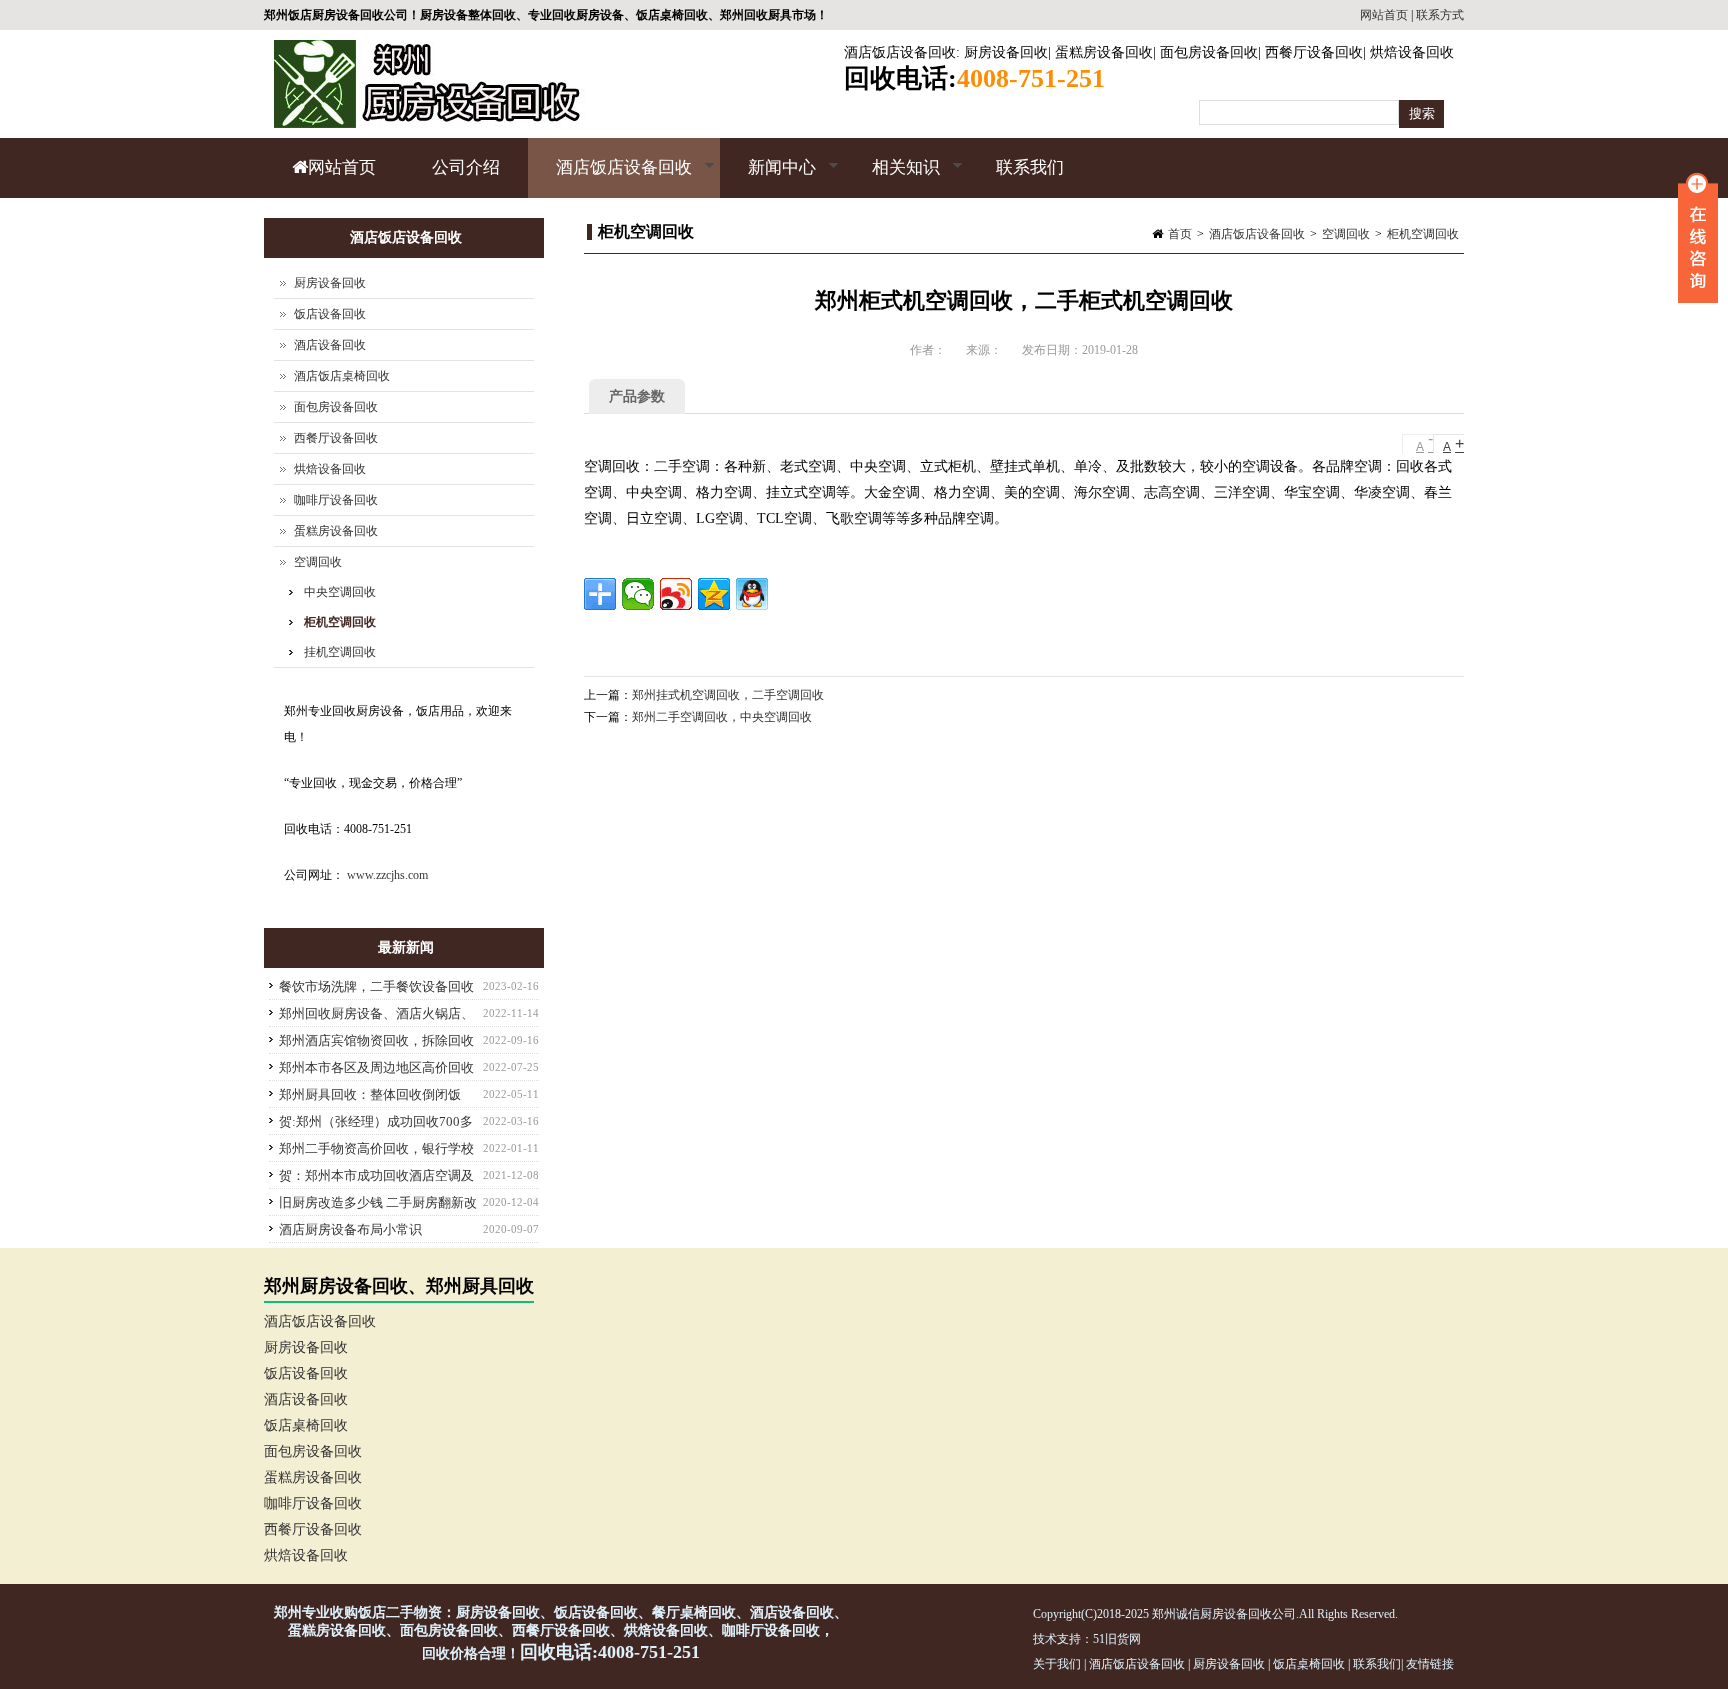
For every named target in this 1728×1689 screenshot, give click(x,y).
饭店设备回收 (330, 314)
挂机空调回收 (340, 652)
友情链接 (1430, 1664)
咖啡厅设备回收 (336, 500)
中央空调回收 (340, 592)
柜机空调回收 (1423, 234)
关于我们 (1057, 1664)
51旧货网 (1117, 1639)
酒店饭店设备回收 (900, 52)
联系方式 (1440, 15)
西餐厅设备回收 (1314, 52)
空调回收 (1346, 234)
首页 (1180, 234)
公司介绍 (466, 167)
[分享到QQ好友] (752, 594)
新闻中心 (768, 178)
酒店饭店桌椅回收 (342, 376)
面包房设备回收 (1209, 52)
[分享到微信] (638, 594)
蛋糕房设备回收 (1104, 52)
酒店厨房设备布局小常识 (350, 1229)
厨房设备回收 (1006, 52)
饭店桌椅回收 (306, 1425)
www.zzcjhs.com (387, 875)
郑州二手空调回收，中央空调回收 (722, 717)
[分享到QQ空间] (714, 594)
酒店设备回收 (330, 345)
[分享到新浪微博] (676, 594)
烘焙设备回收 (1412, 52)
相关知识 (892, 178)
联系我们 (1030, 167)
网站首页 (1384, 15)
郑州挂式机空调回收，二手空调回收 (728, 695)
